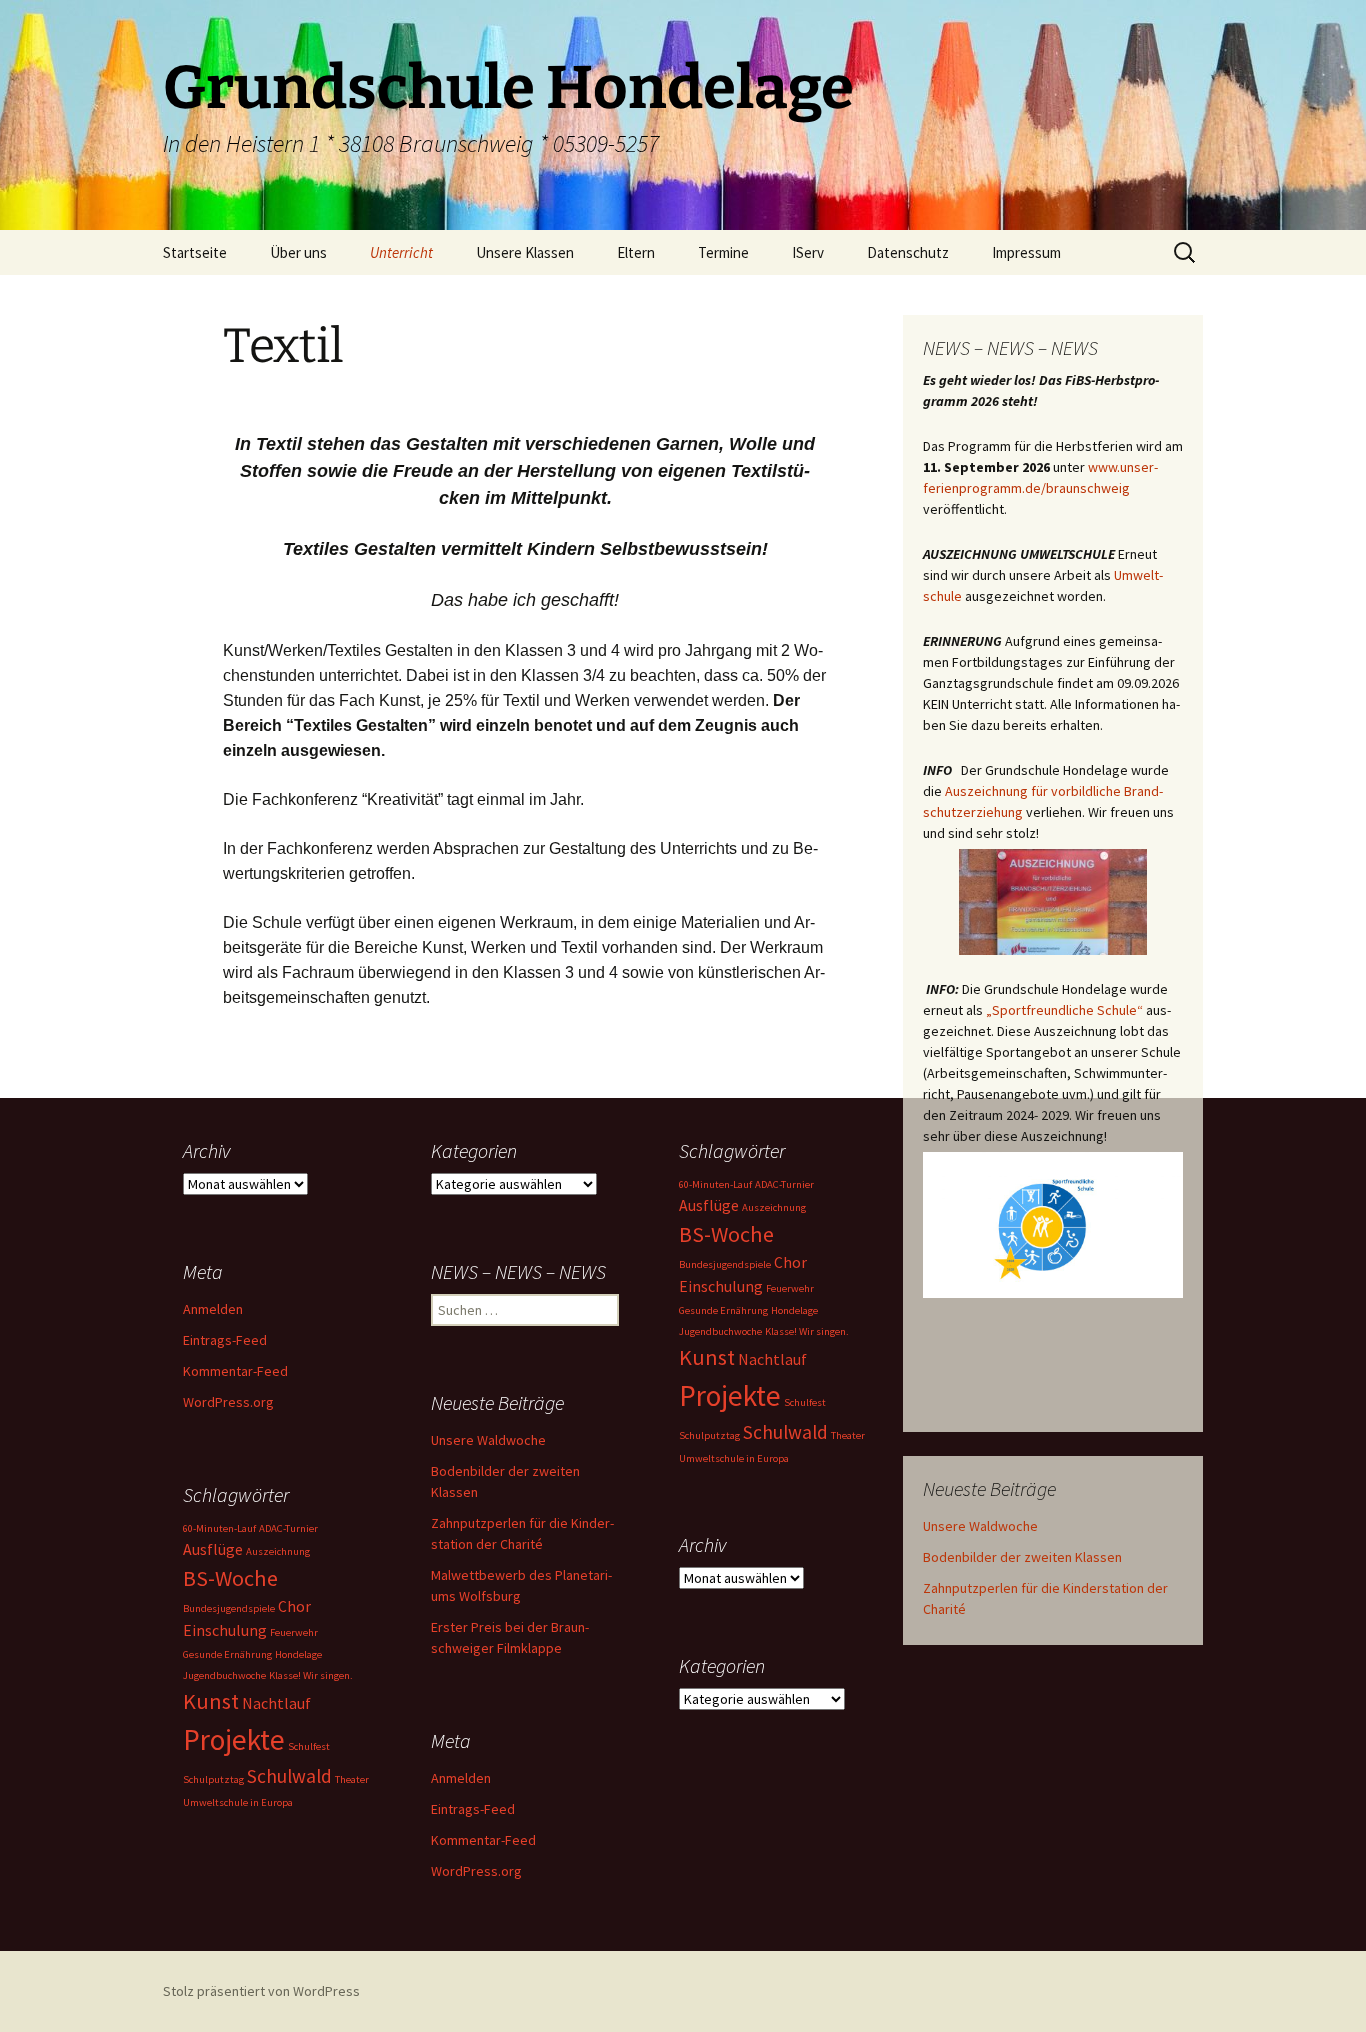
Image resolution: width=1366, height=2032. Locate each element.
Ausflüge (709, 1205)
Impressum (1026, 252)
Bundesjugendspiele (725, 1264)
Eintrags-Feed (225, 1340)
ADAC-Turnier (784, 1184)
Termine (723, 252)
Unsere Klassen (525, 252)
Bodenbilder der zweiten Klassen (1022, 1557)
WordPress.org (228, 1402)
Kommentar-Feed (235, 1371)
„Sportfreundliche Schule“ (1064, 1010)
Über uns (298, 252)
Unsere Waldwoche (980, 1526)
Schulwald (785, 1432)
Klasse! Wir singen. (807, 1331)
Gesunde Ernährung (723, 1310)
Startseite (195, 252)
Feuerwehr (790, 1288)
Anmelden (213, 1309)
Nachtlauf (772, 1359)
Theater (848, 1435)
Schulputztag (709, 1435)
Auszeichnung (774, 1207)
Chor (790, 1262)
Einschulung (721, 1286)
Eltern (636, 252)
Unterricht (401, 252)
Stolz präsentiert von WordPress (261, 1991)
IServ (808, 252)
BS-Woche (726, 1234)
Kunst (707, 1357)
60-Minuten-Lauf (715, 1184)
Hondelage (794, 1310)
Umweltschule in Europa (734, 1458)
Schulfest (805, 1402)
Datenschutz (908, 252)
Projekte (730, 1395)
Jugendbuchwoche (720, 1331)
